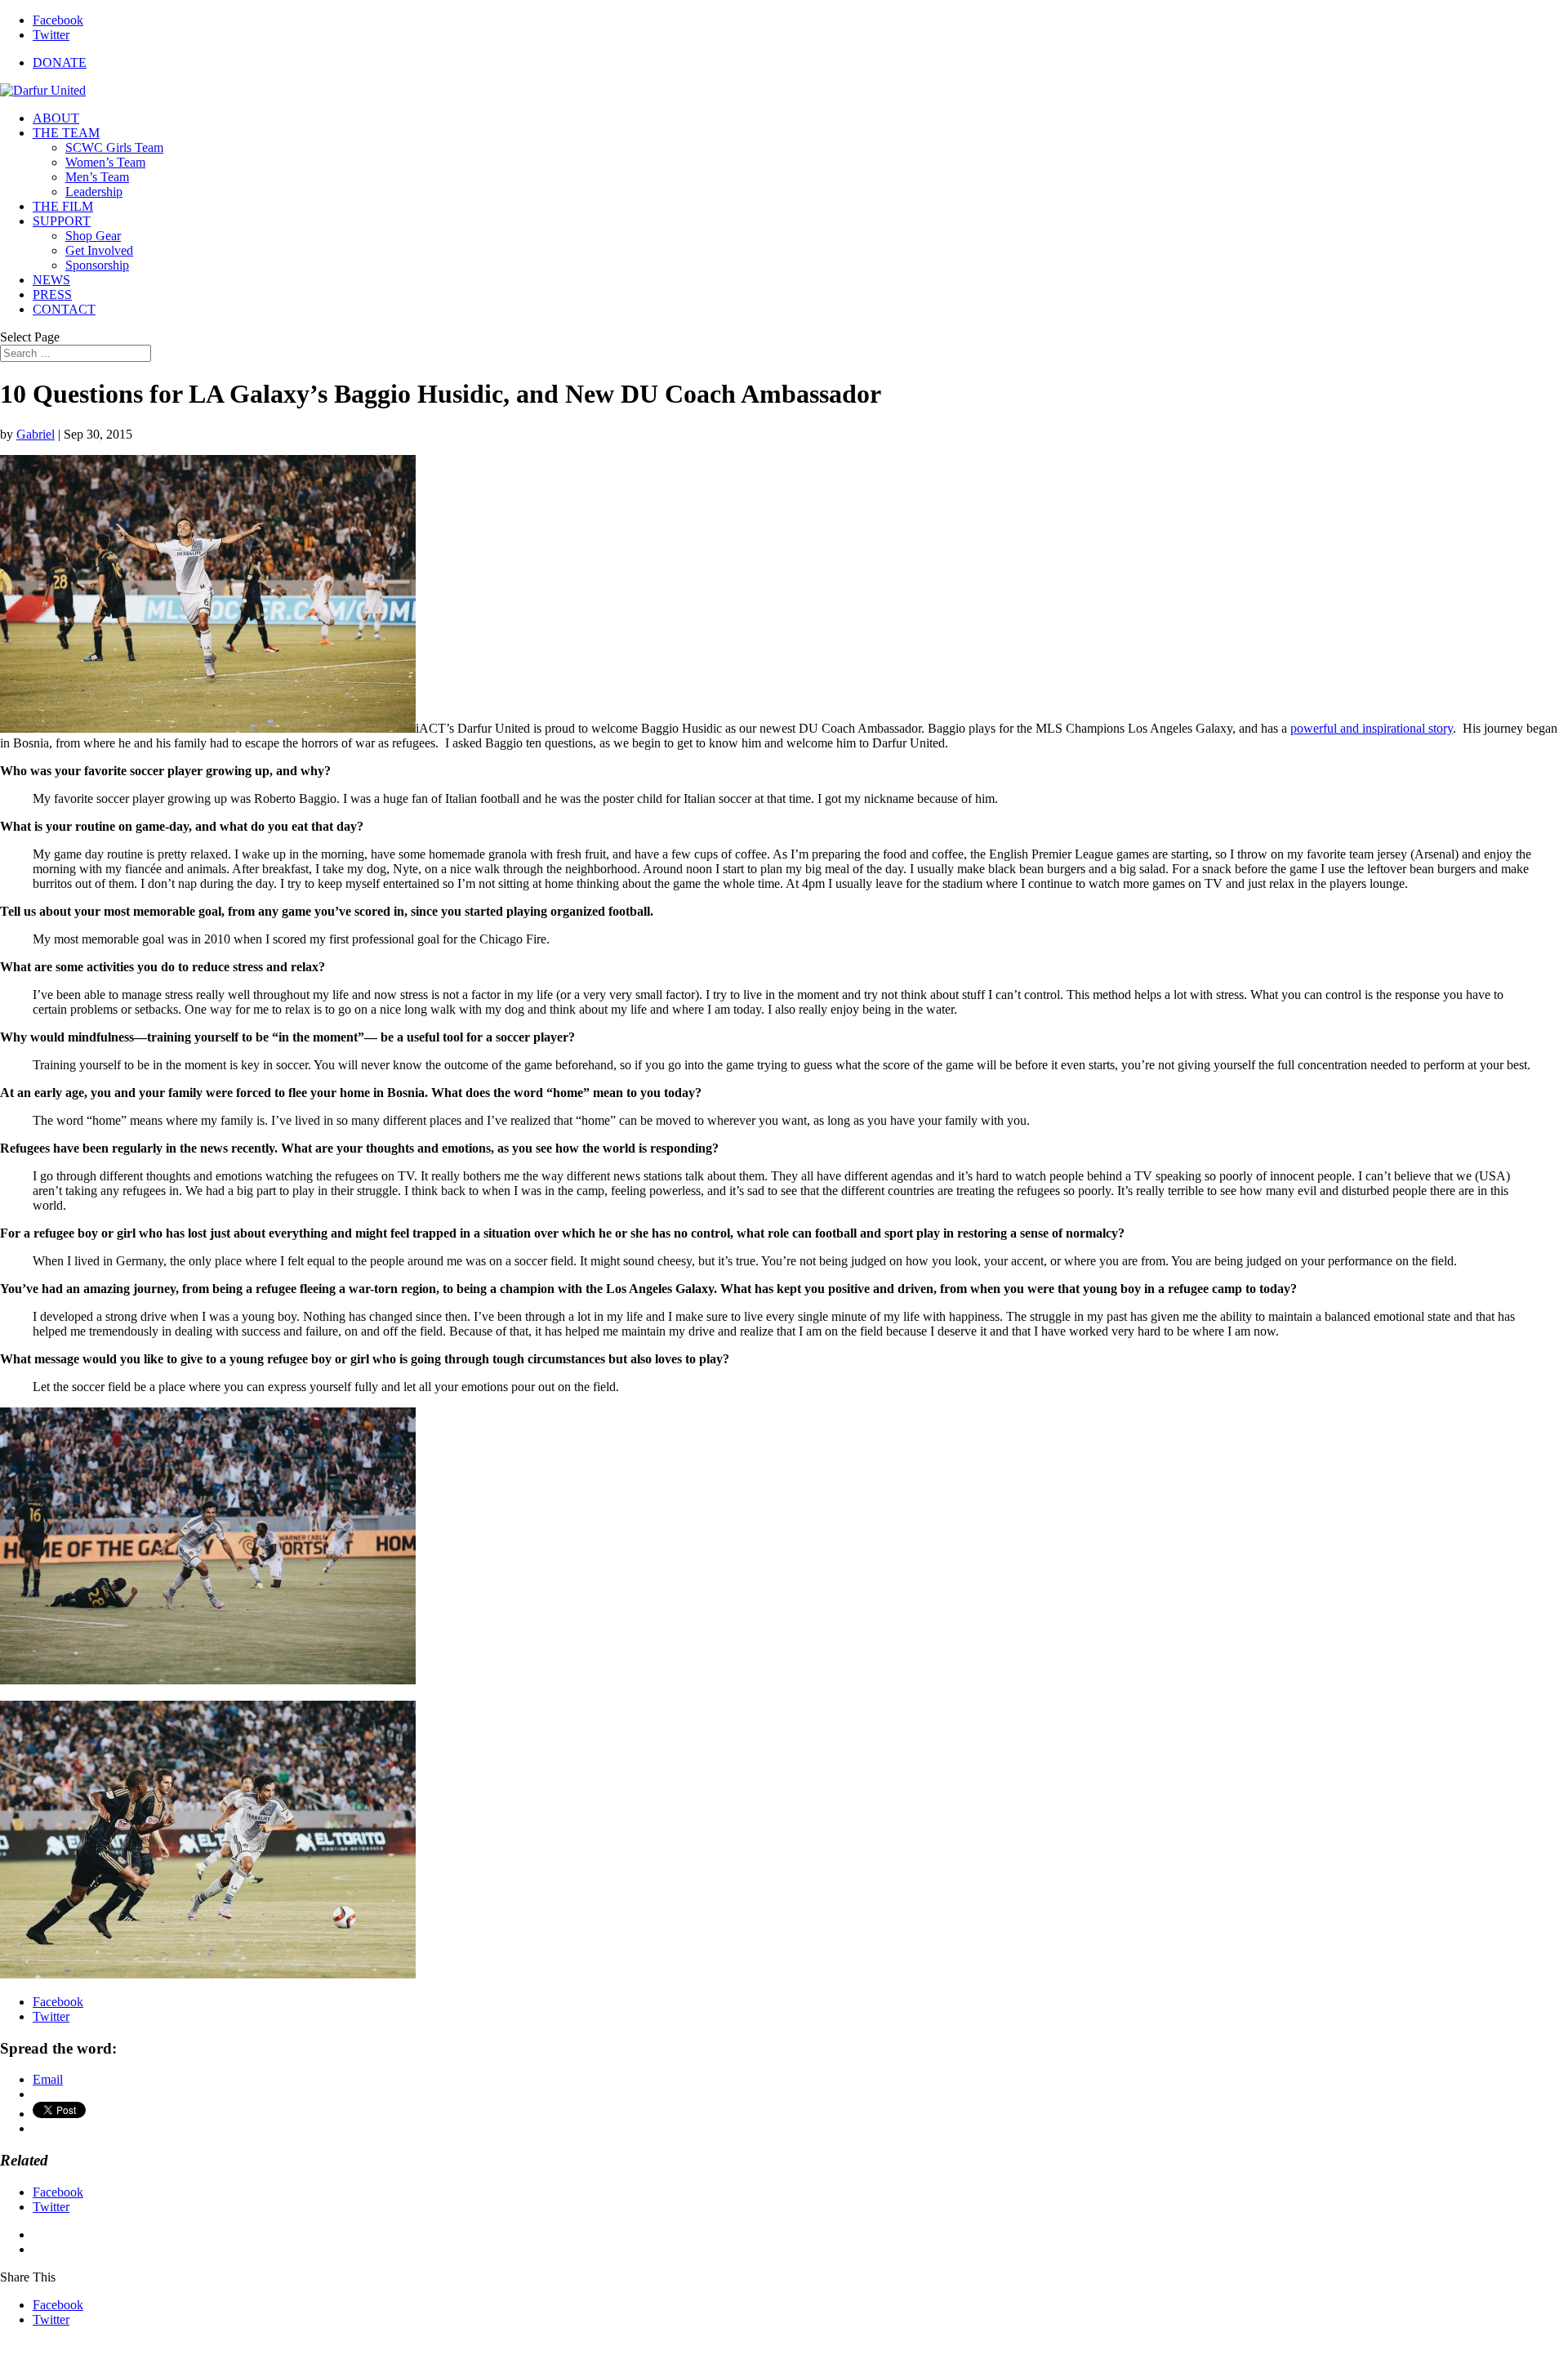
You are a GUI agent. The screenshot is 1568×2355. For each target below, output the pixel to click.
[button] (208, 594)
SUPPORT (62, 221)
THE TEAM (66, 133)
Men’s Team (97, 177)
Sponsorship (97, 265)
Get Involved (99, 250)
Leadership (94, 192)
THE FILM (63, 206)
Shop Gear (93, 236)
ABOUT (56, 118)
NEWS (51, 280)
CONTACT (64, 309)
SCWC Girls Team (114, 147)
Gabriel (36, 434)
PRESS (52, 294)
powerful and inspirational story (1372, 728)
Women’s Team (105, 162)
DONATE (60, 62)
